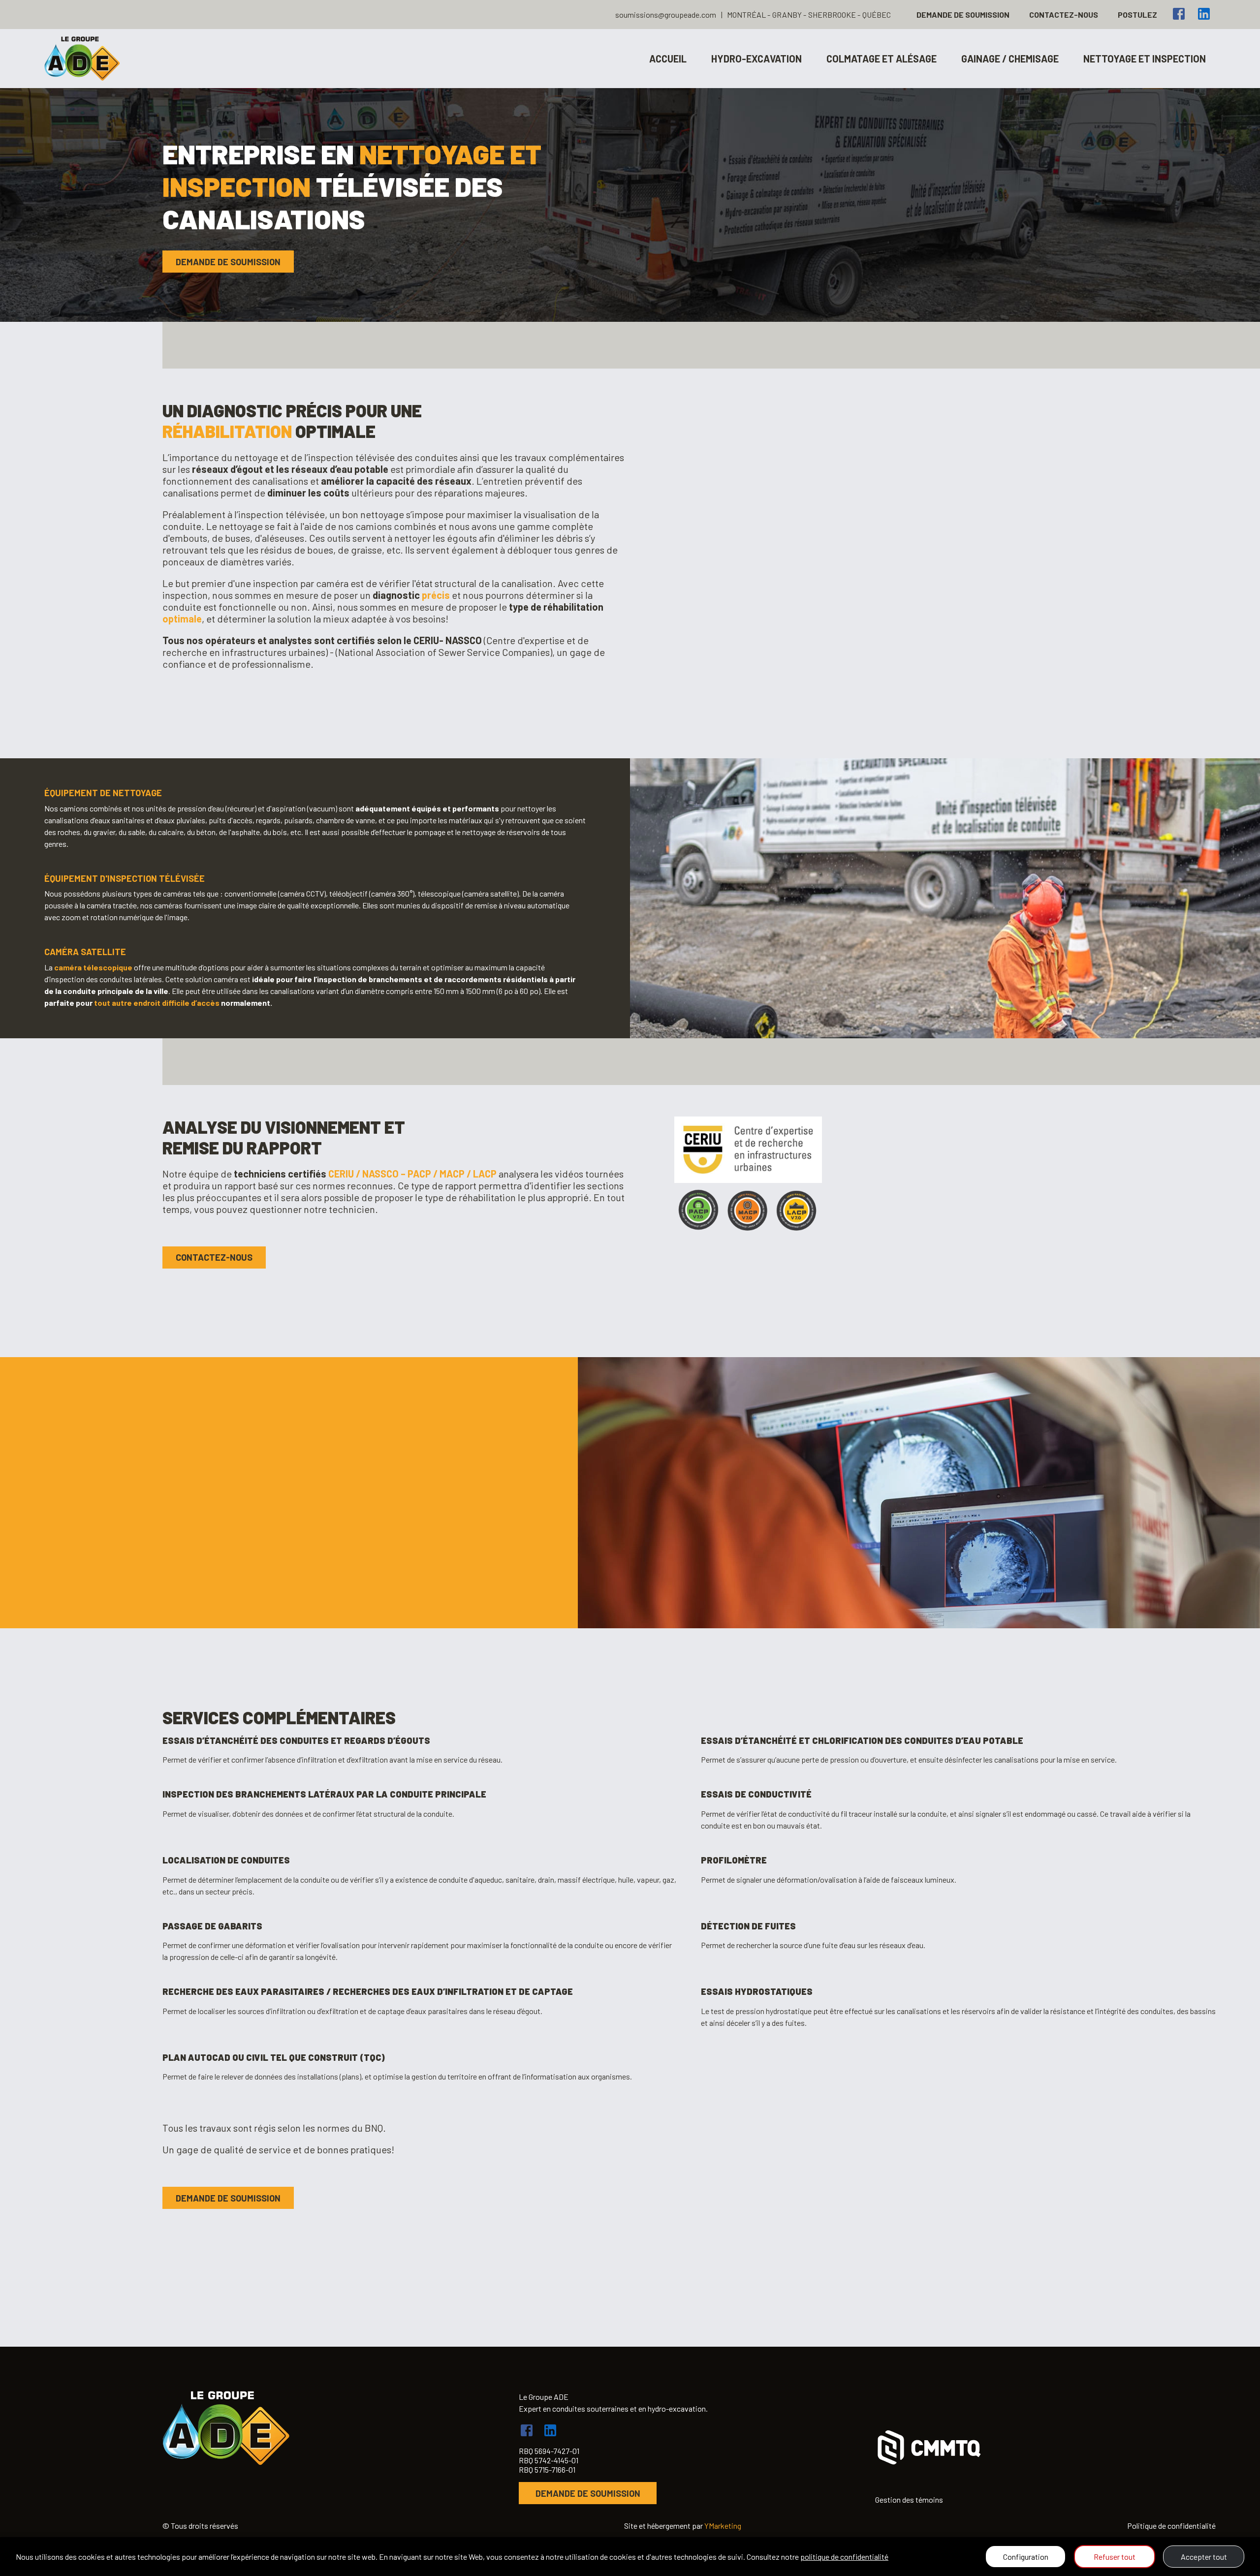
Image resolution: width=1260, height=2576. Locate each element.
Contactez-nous (1064, 15)
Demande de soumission (963, 15)
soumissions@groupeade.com (666, 15)
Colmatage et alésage (882, 59)
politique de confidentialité (844, 2557)
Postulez (1137, 15)
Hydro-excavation (756, 59)
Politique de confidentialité (1171, 2526)
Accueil (668, 59)
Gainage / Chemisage (1010, 59)
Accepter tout (1204, 2557)
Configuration (1026, 2557)
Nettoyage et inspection (1145, 59)
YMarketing (723, 2526)
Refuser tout (1115, 2557)
